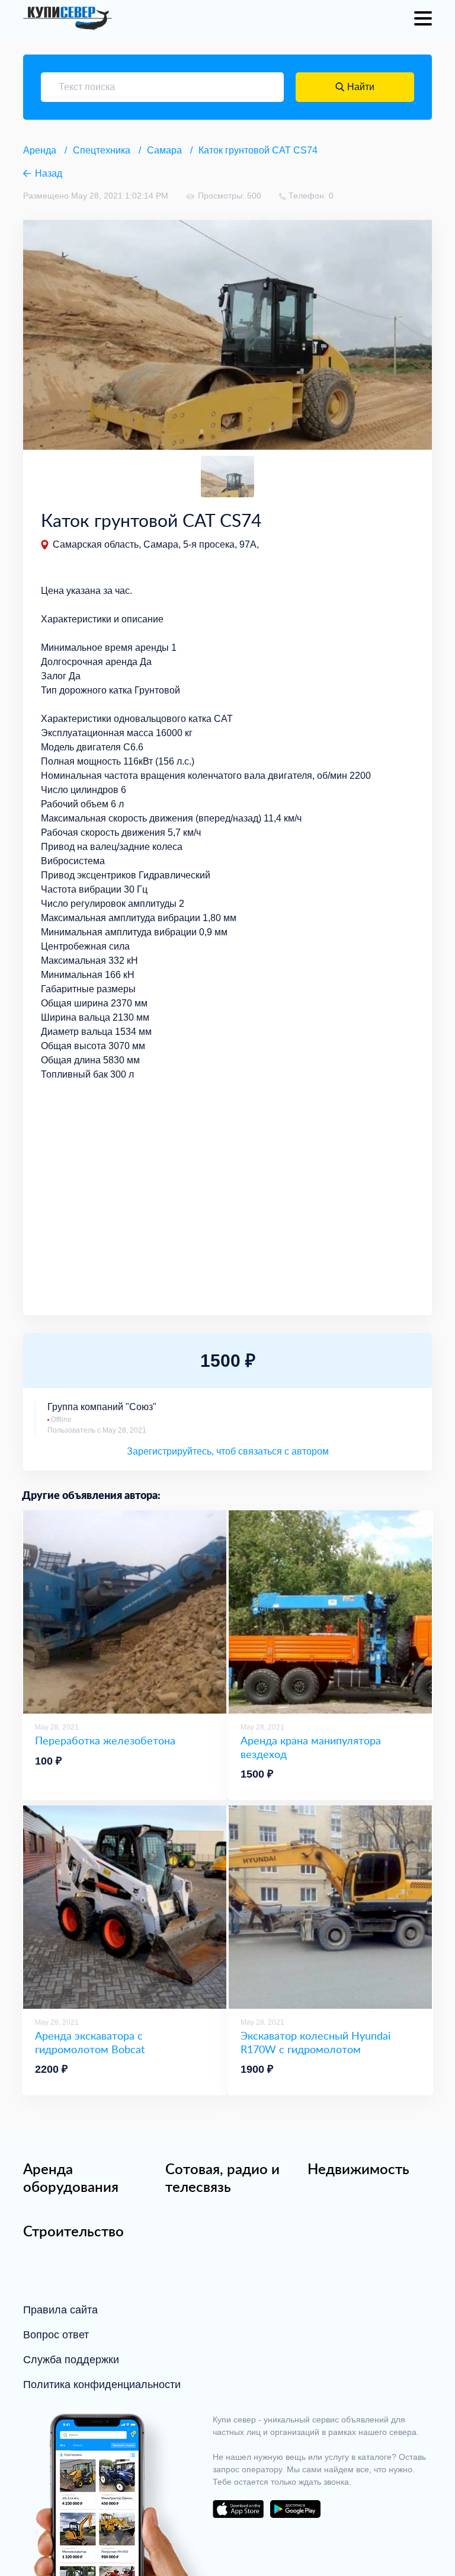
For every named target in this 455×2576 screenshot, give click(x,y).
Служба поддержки (71, 2360)
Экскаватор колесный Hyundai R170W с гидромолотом (315, 2042)
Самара (164, 150)
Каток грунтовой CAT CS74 (258, 150)
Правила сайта (60, 2310)
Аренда (40, 150)
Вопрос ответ (56, 2335)
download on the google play (295, 2509)
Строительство (73, 2231)
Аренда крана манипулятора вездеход (311, 1747)
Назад (49, 173)
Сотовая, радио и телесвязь (222, 2178)
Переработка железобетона (105, 1741)
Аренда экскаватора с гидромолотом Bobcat (90, 2042)
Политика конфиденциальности (102, 2385)
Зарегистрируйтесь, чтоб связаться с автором (228, 1451)
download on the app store (238, 2509)
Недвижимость (358, 2169)
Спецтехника (102, 150)
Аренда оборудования (71, 2178)
